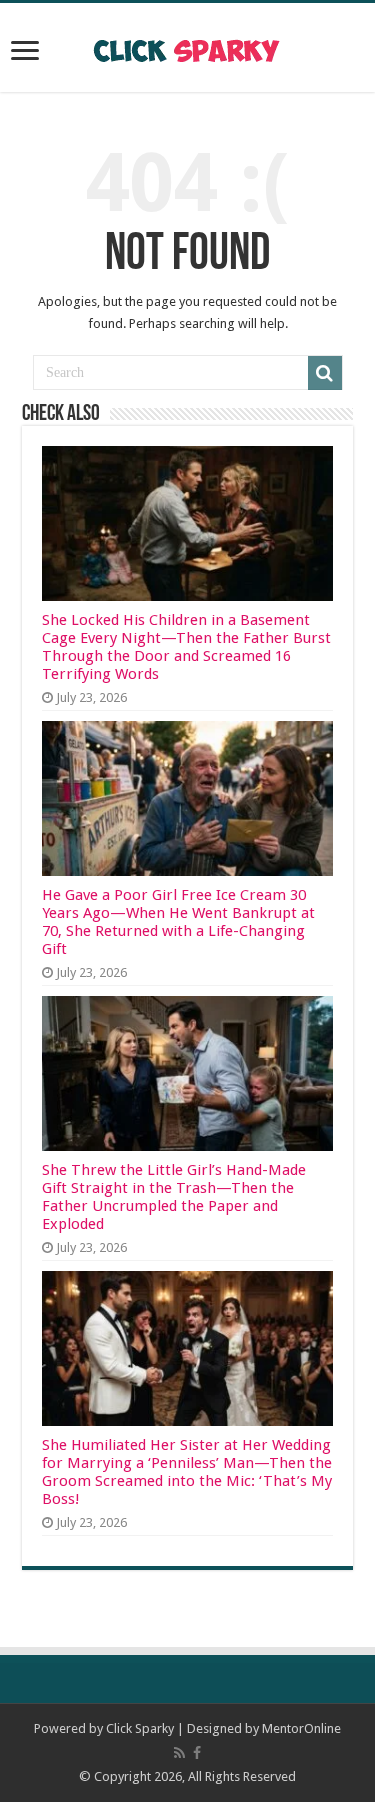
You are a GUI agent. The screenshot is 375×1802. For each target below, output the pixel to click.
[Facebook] (197, 1753)
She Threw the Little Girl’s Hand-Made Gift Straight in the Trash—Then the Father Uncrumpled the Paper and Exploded (174, 1197)
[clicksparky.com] (187, 47)
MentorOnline (301, 1728)
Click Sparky (140, 1728)
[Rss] (179, 1753)
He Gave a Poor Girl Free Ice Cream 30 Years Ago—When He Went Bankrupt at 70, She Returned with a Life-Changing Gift (178, 922)
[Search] (325, 373)
